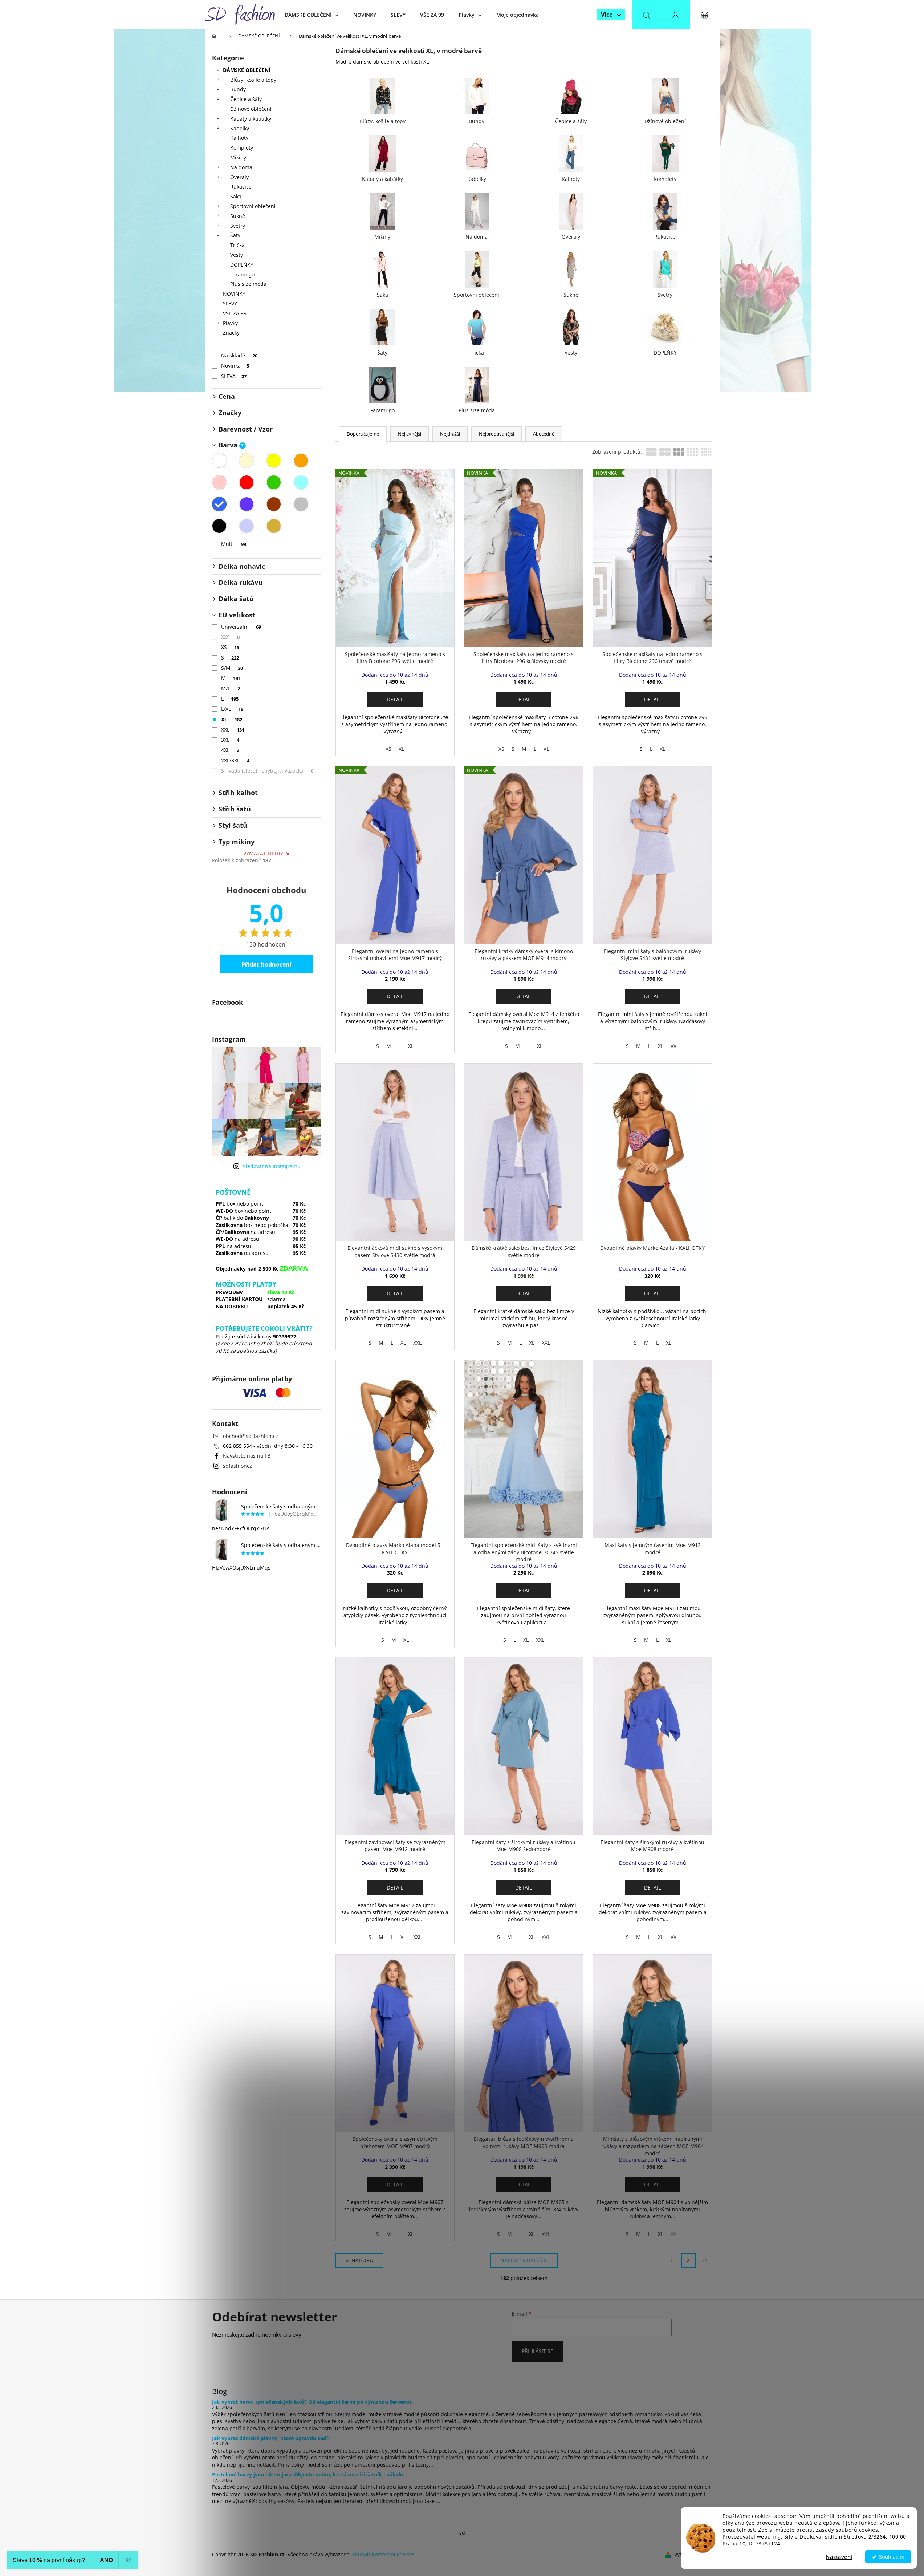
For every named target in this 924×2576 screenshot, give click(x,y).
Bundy (238, 89)
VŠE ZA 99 (235, 313)
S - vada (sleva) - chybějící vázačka (267, 771)
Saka (236, 196)
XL (232, 719)
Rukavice (241, 187)
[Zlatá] (274, 526)
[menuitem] (312, 15)
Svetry (238, 226)
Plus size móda (248, 284)
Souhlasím (892, 2557)
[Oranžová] (301, 461)
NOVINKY (234, 294)
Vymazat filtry (263, 853)
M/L (231, 688)
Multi (234, 544)
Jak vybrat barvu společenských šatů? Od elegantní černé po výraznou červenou (312, 2402)
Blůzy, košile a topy (253, 80)
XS (230, 647)
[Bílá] (219, 461)
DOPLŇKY (242, 265)
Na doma (241, 167)
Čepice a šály (246, 99)
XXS (231, 637)
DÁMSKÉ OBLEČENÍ (247, 70)
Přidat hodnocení (266, 964)
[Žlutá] (274, 461)
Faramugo (242, 274)
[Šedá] (301, 504)
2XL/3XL (235, 760)
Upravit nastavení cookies (384, 2554)
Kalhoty (239, 138)
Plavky (230, 323)
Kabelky (240, 128)
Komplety (242, 148)
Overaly (239, 177)
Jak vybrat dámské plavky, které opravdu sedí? (271, 2438)
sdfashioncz (237, 1466)
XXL (233, 730)
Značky (231, 333)
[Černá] (219, 526)
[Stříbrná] (247, 526)
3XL (230, 740)
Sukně (238, 216)
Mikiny (238, 157)
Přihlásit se (538, 2351)
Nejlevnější (410, 434)
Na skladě (239, 355)
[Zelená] (274, 482)
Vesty (237, 255)
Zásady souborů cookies (847, 2530)
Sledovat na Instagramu (272, 1166)
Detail (395, 699)
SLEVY (230, 303)
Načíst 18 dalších (524, 2260)
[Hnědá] (274, 504)
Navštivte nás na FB (247, 1456)
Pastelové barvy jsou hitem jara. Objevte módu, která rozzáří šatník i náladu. (308, 2474)
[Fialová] (247, 504)
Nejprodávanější (496, 434)
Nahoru (362, 2260)
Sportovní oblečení (253, 206)
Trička (237, 245)
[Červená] (247, 482)
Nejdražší (450, 434)
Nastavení (839, 2557)
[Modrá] (219, 504)
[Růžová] (219, 482)
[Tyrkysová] (301, 482)
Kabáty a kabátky (251, 119)
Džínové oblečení (251, 109)
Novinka (235, 366)
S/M (232, 668)
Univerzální (241, 627)
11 (705, 2260)
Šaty (235, 235)
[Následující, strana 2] (688, 2260)
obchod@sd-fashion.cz (251, 1436)
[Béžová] (247, 461)
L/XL (232, 709)
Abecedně (544, 434)
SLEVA (234, 376)
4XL (230, 750)
